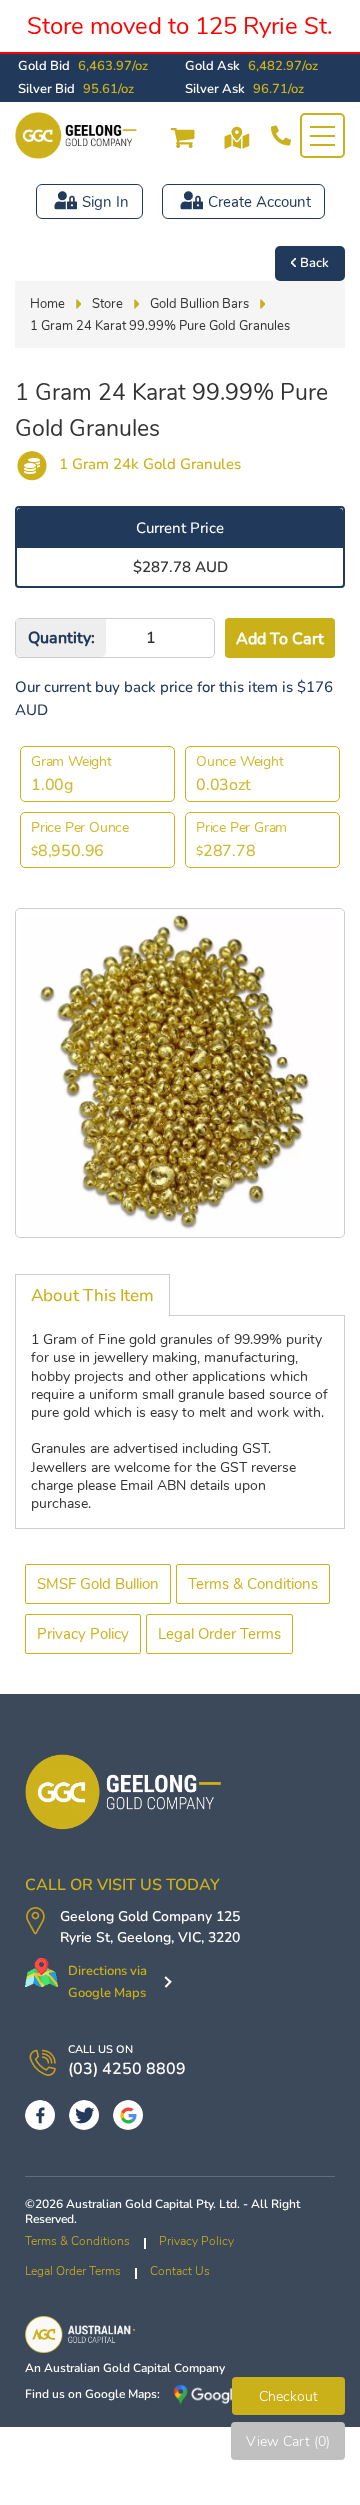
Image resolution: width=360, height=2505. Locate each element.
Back (314, 263)
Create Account (259, 202)
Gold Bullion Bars (199, 304)
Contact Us (180, 2271)
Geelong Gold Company (136, 1916)
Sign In (105, 202)
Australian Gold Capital (107, 2368)
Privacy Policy (83, 1634)
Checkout (288, 2396)
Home (47, 304)
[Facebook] (40, 2115)
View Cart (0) (288, 2441)
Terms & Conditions (253, 1584)
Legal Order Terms (219, 1634)
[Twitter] (84, 2115)
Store (107, 304)
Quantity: (61, 638)
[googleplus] (128, 2115)
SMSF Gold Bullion (98, 1584)
